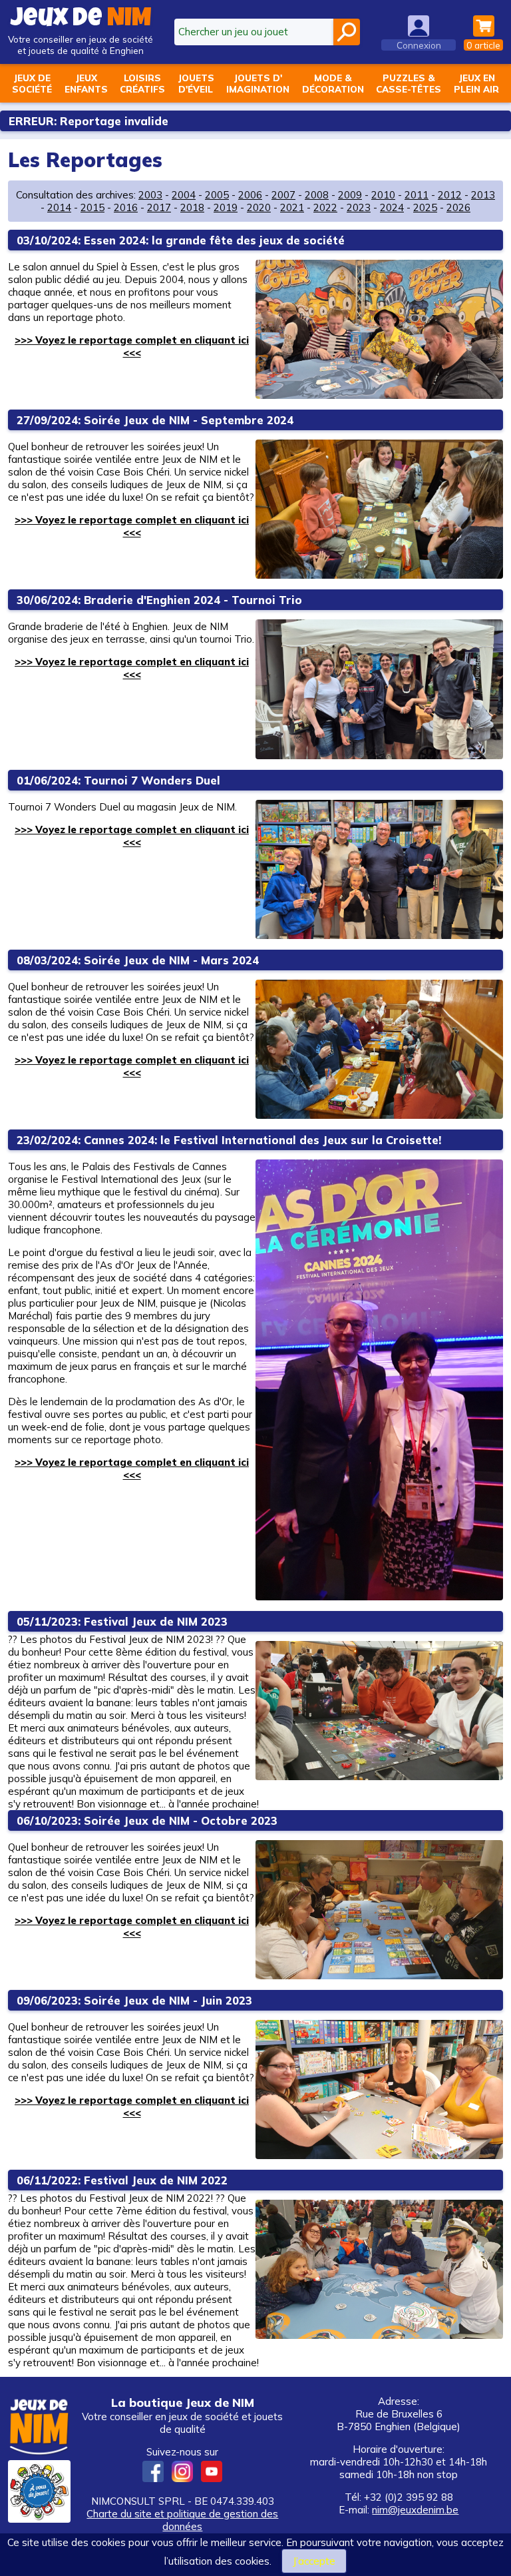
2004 (184, 195)
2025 (425, 207)
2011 (417, 195)
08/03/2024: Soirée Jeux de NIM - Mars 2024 (138, 960)
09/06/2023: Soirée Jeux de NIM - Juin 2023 (134, 2000)
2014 (59, 207)
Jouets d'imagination (258, 83)
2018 (192, 207)
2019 (226, 207)
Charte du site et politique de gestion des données (182, 2520)
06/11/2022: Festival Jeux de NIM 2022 (122, 2180)
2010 (383, 195)
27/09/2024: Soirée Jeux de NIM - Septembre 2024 (155, 420)
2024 (392, 207)
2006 (250, 195)
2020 (259, 207)
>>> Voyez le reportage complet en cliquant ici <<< (132, 346)
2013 (483, 195)
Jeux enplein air (476, 83)
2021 (292, 207)
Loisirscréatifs (142, 83)
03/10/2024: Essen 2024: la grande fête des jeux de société (181, 240)
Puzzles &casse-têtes (409, 83)
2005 (217, 195)
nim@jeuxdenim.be (415, 2510)
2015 (92, 207)
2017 (159, 207)
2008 (317, 195)
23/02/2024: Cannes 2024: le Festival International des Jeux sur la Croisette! (229, 1140)
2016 (126, 207)
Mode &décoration (333, 83)
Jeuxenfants (86, 83)
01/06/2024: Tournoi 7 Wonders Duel (118, 780)
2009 (350, 195)
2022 (325, 207)
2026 (458, 207)
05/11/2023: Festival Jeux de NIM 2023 (122, 1621)
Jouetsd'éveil (196, 83)
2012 (450, 195)
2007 (283, 195)
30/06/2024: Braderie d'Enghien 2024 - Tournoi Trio (159, 600)
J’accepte (314, 2561)
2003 (150, 195)
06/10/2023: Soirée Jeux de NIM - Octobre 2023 (147, 1820)
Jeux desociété (32, 83)
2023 (359, 207)
